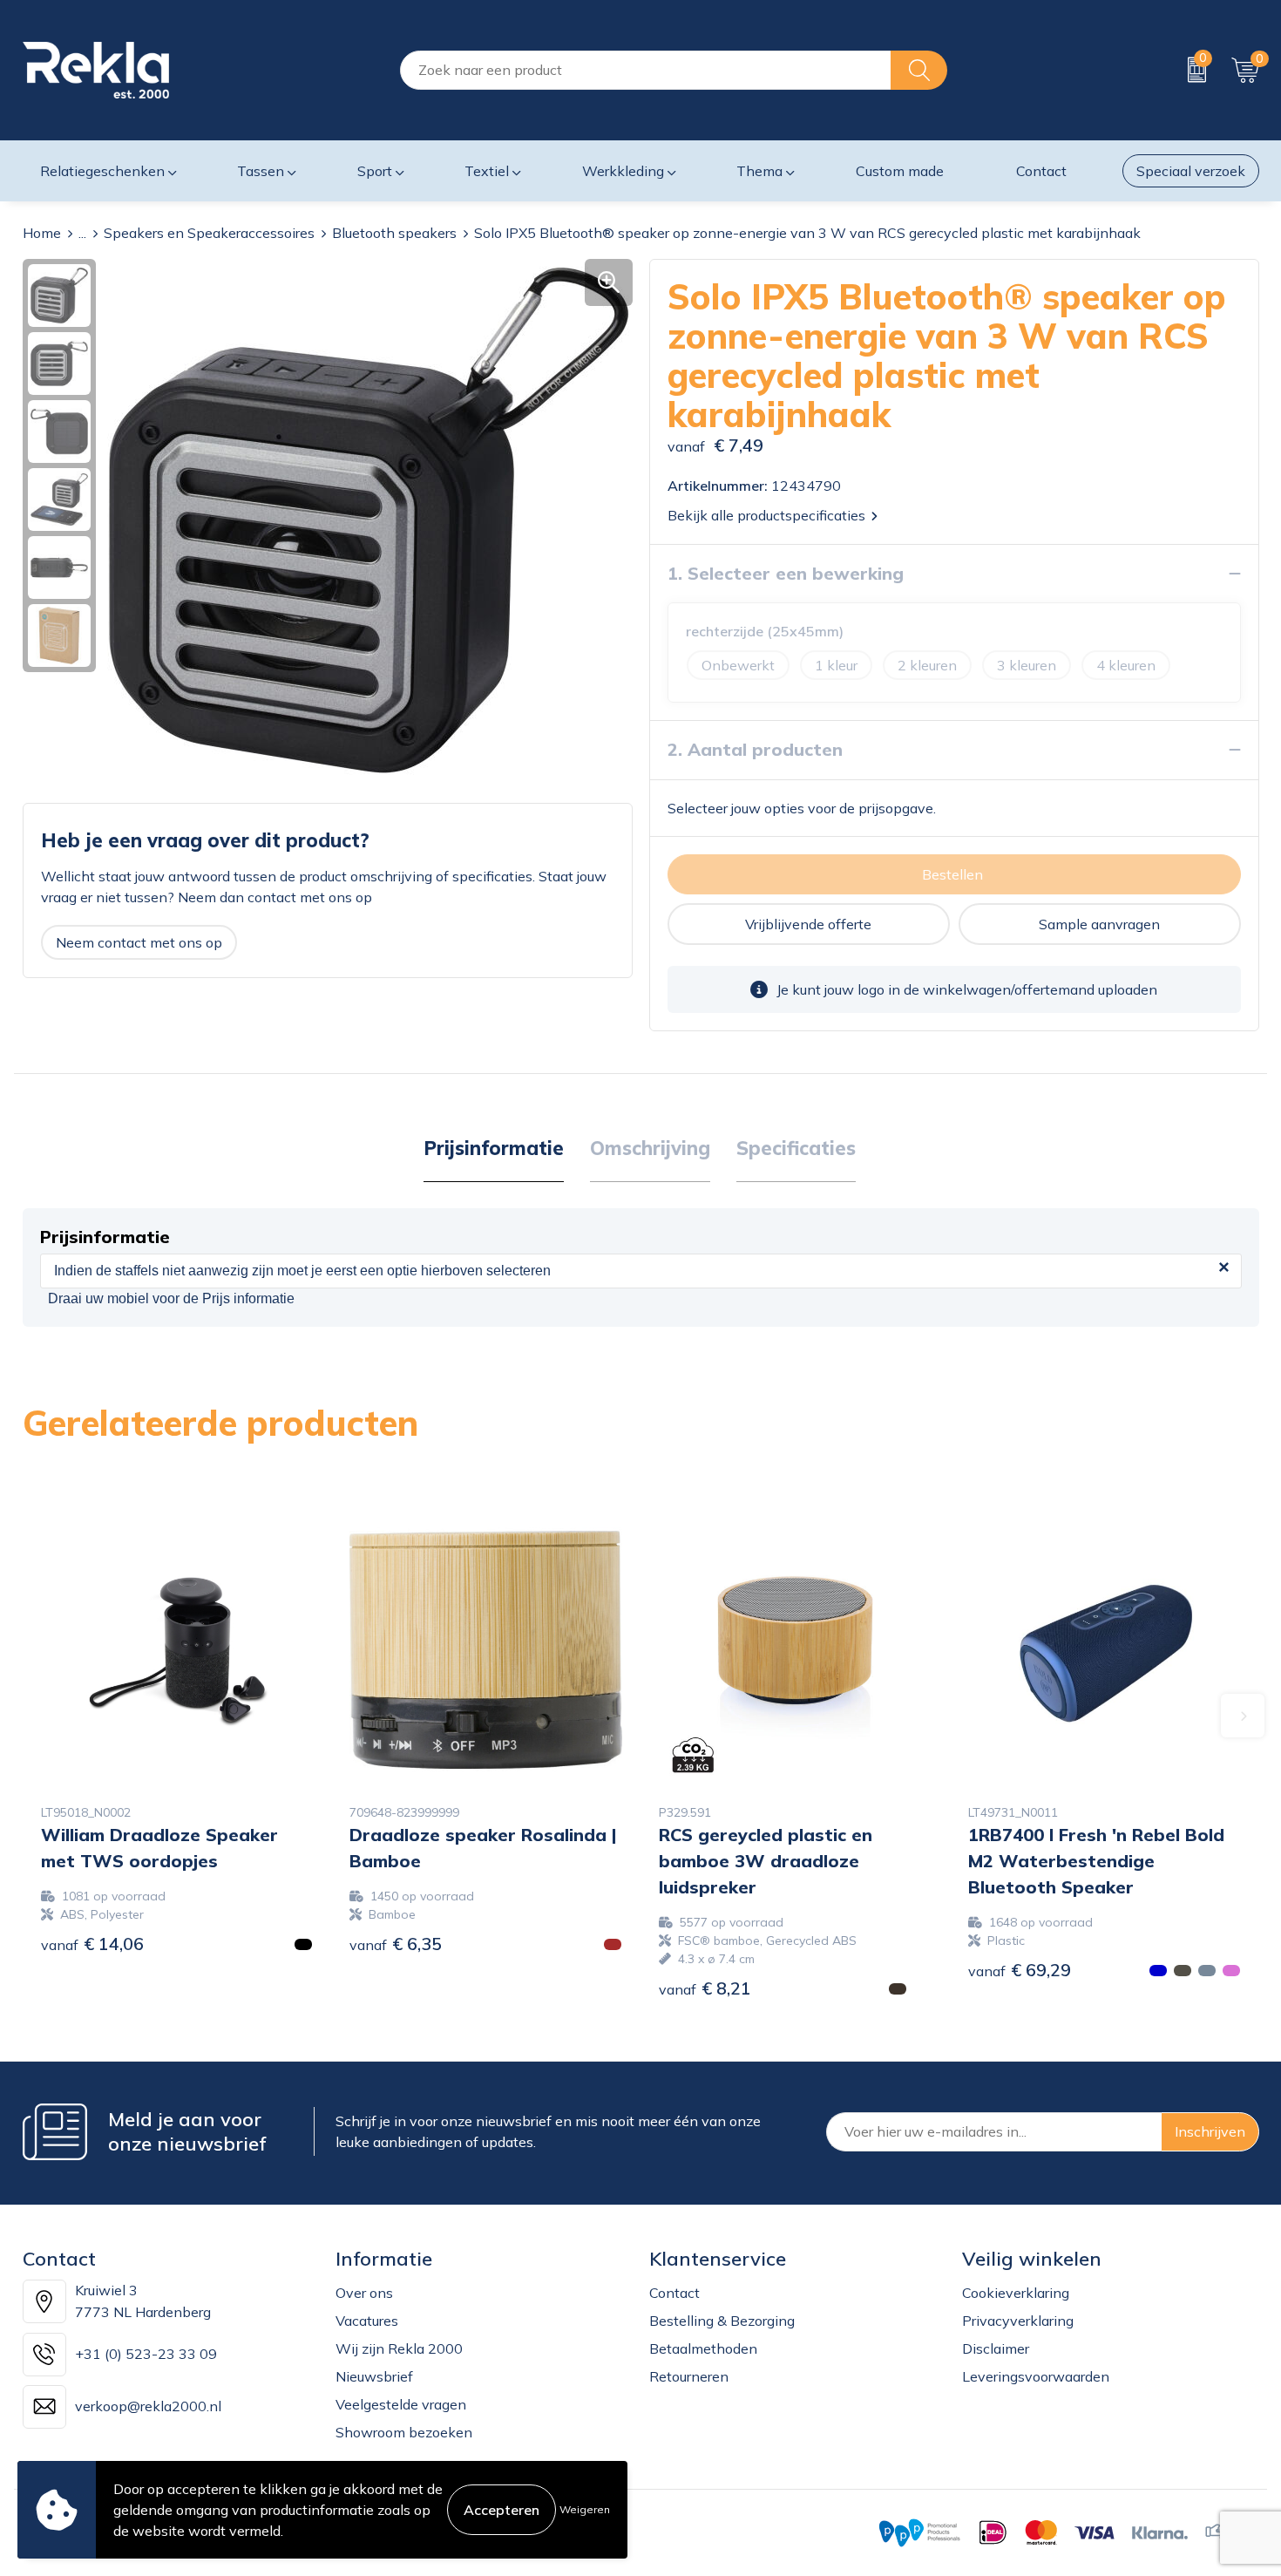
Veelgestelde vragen (401, 2404)
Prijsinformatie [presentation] (494, 1148)
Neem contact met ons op (139, 942)
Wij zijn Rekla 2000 (399, 2348)
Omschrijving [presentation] (650, 1148)
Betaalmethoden (703, 2348)
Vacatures (367, 2321)
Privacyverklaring (1018, 2321)
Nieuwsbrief (374, 2376)
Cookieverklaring (1016, 2293)
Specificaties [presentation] (796, 1148)
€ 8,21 (705, 1988)
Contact (674, 2293)
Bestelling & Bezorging (722, 2321)
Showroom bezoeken (404, 2432)
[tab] (494, 1149)
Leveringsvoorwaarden (1036, 2376)
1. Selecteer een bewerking (786, 573)
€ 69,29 (1020, 1970)
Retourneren (689, 2376)
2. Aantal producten (755, 749)
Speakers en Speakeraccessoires (209, 233)
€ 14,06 (92, 1944)
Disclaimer (996, 2348)
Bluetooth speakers (394, 233)
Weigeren (585, 2509)
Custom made (900, 171)
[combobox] (646, 70)
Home (42, 233)
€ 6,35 (396, 1944)
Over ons (364, 2293)
